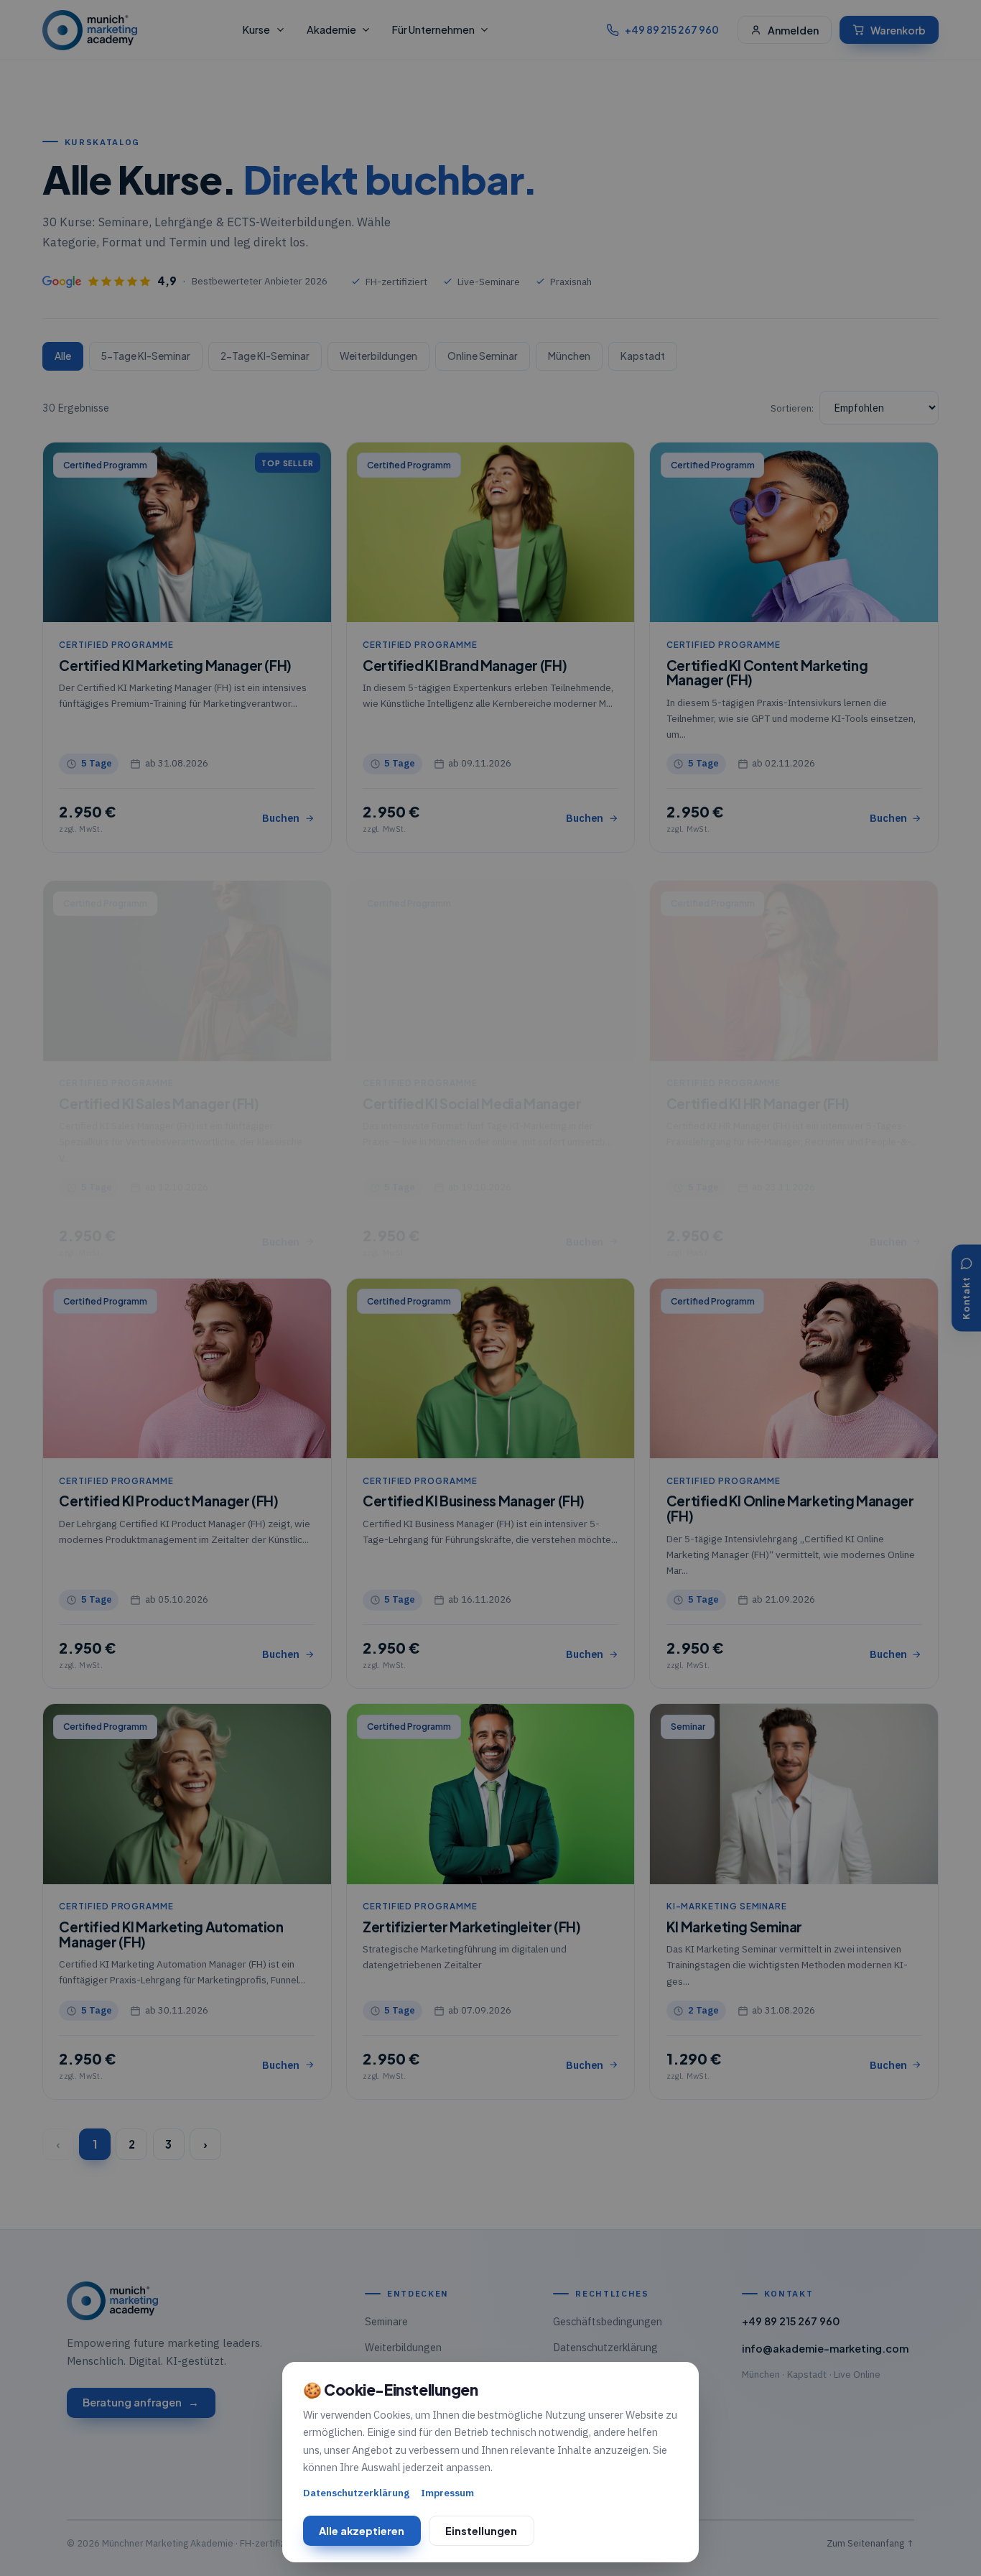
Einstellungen (481, 2531)
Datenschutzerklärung (356, 2493)
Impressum (447, 2493)
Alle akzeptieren (362, 2531)
